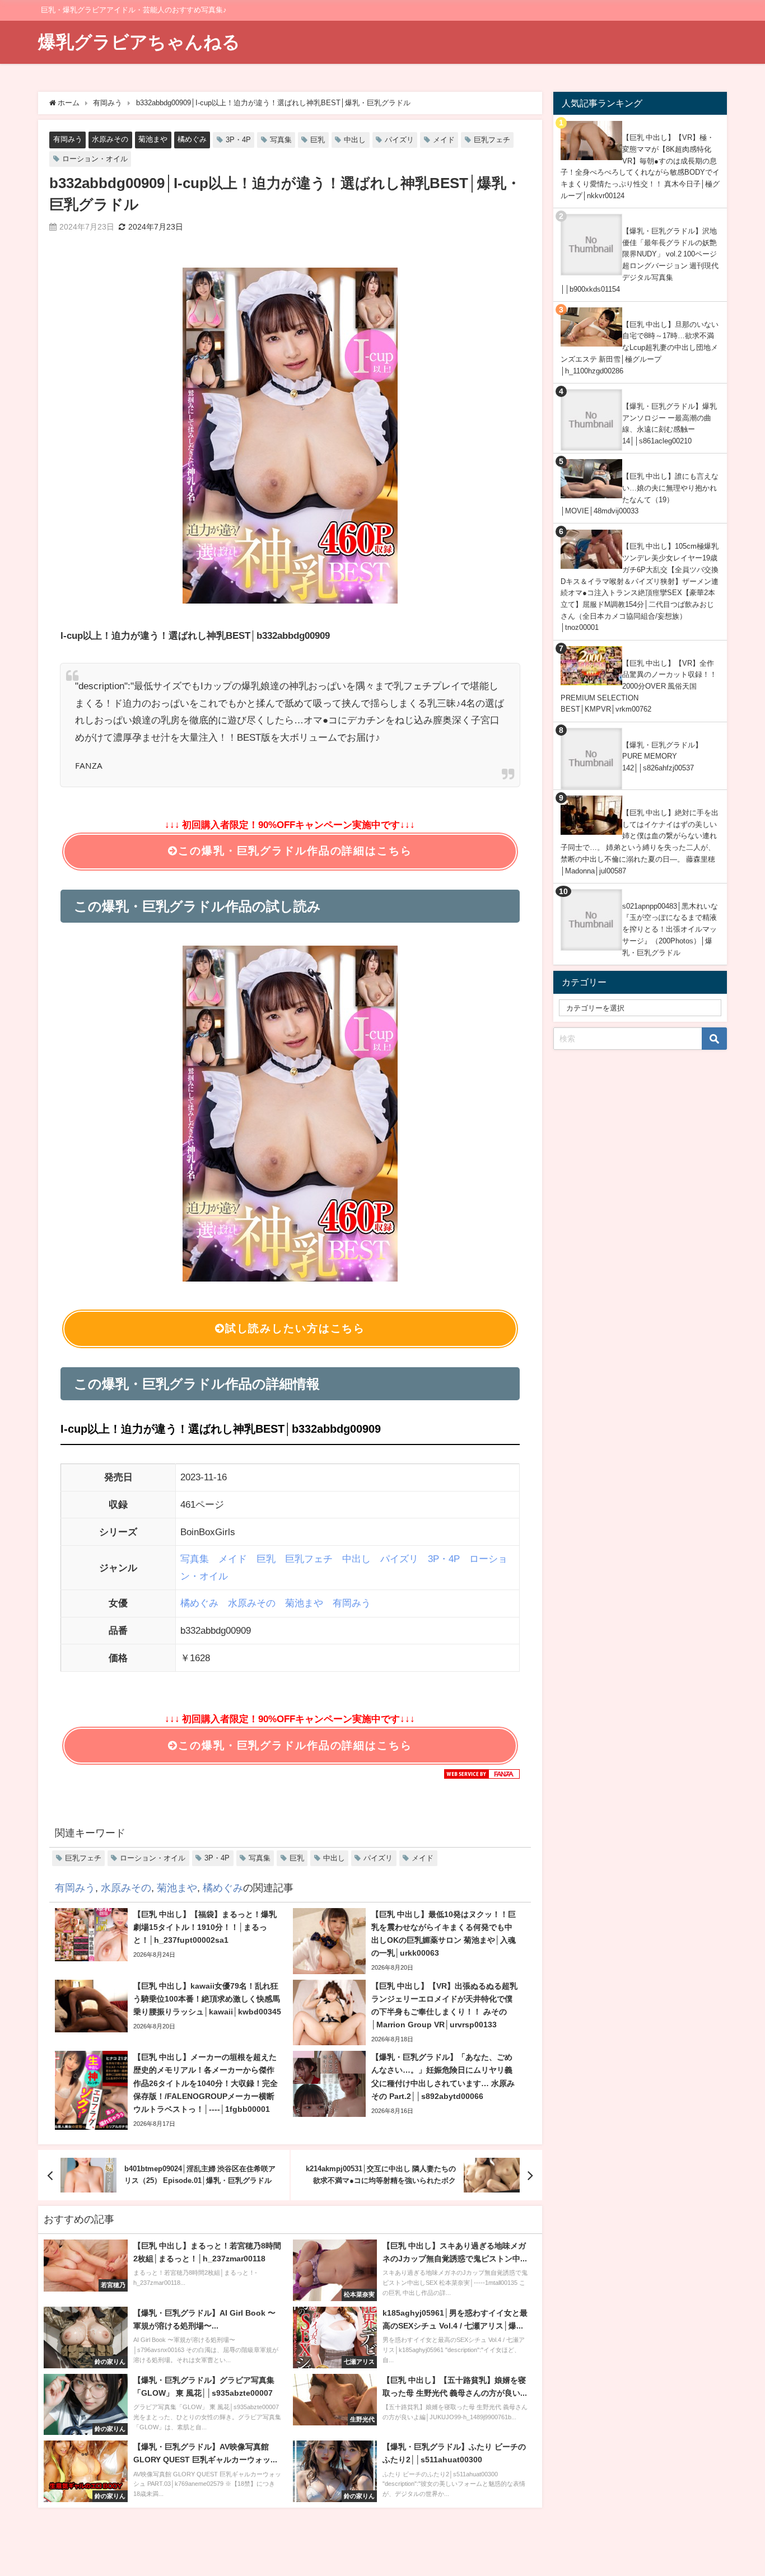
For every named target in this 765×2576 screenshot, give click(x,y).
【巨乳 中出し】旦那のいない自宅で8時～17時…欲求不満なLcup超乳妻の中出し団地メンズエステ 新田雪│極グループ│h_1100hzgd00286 (640, 348)
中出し (355, 140)
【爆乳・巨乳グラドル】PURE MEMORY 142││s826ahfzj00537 (662, 756)
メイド (444, 140)
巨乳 (318, 140)
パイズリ (399, 140)
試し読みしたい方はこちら (295, 1328)
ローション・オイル (95, 159)
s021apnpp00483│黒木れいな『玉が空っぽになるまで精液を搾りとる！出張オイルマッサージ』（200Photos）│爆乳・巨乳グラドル (670, 929)
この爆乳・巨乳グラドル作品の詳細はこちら (295, 851)
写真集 (281, 140)
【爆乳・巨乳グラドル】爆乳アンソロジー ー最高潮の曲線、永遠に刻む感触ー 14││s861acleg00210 (670, 424)
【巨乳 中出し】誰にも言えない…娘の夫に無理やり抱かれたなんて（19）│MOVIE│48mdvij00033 (640, 494)
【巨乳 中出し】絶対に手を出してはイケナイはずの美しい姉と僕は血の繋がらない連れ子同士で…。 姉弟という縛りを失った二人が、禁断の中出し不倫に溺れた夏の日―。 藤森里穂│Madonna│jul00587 (640, 842)
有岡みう (68, 139)
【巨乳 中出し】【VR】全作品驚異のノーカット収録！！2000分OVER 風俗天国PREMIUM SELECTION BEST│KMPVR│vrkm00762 (639, 686)
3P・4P (238, 140)
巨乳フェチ (492, 140)
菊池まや (153, 139)
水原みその (110, 139)
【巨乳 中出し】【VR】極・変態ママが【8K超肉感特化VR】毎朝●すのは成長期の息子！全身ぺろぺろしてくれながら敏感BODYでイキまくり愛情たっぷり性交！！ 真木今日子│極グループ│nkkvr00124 (640, 167)
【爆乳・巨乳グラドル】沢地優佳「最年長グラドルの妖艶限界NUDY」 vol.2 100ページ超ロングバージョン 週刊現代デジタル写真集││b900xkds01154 (640, 260)
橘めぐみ (192, 139)
